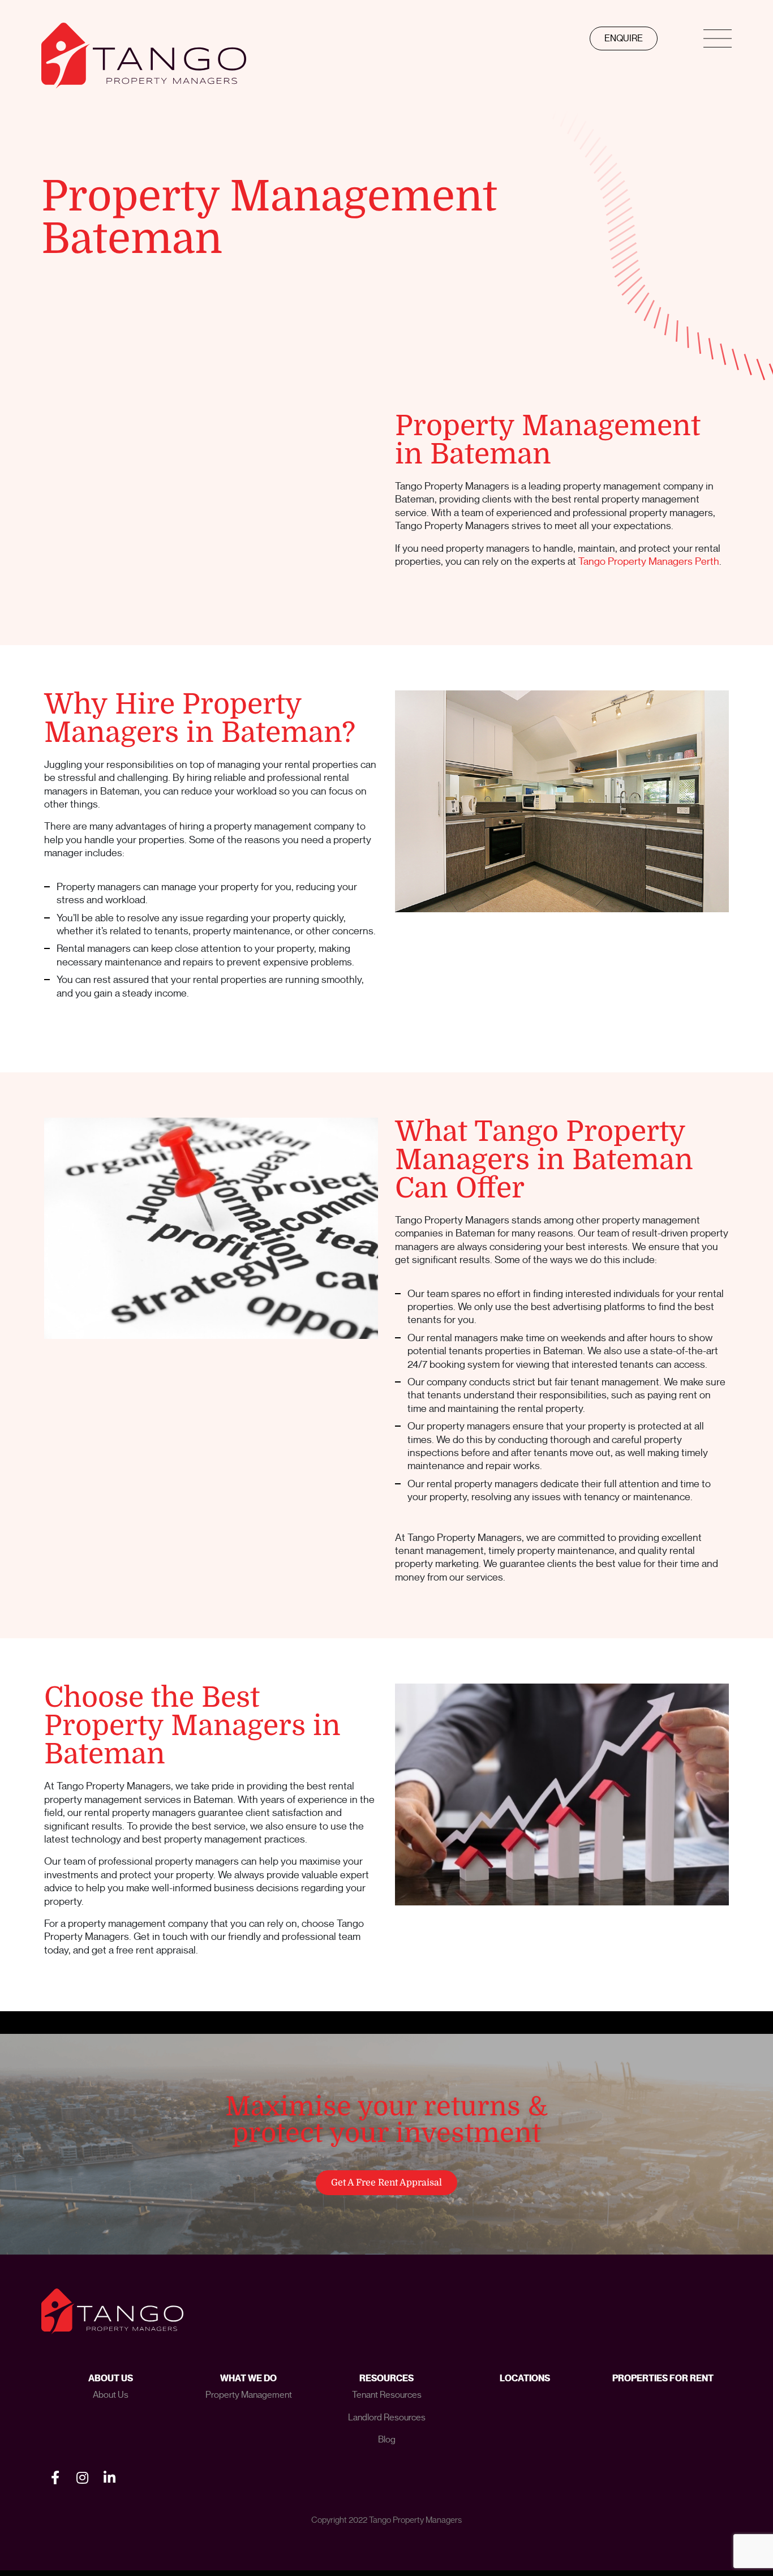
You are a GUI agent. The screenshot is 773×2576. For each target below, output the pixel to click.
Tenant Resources (387, 2395)
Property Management (249, 2395)
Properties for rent (663, 2378)
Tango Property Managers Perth (649, 561)
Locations (525, 2378)
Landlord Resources (387, 2418)
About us (111, 2395)
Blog (387, 2440)
